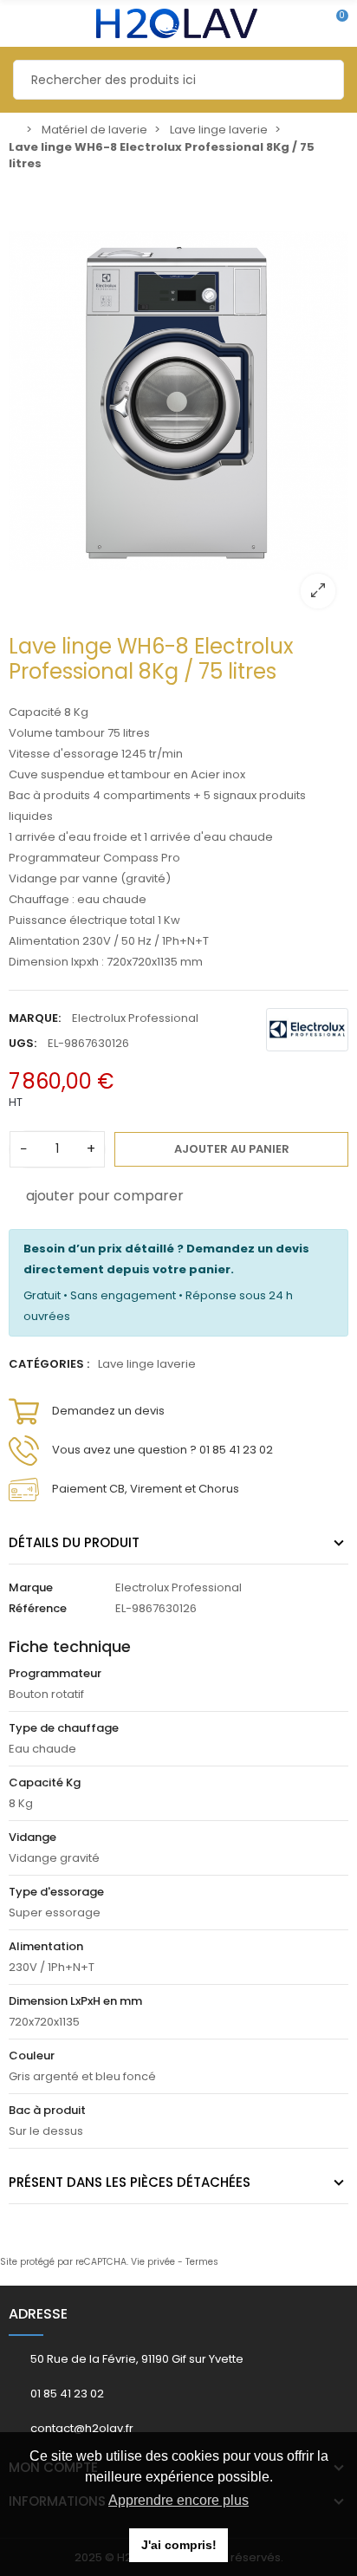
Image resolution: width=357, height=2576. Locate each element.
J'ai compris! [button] (179, 2545)
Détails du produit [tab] (74, 1542)
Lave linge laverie (147, 1364)
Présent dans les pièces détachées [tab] (130, 2182)
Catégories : (49, 1364)
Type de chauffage (64, 1728)
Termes (202, 2262)
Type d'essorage (56, 1892)
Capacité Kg (45, 1782)
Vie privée (153, 2262)
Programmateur (55, 1673)
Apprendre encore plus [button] (178, 2500)
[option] (178, 401)
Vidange (32, 1837)
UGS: (23, 1043)
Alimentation (46, 1946)
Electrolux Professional (135, 1018)
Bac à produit (47, 2110)
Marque (31, 1587)
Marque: (35, 1018)
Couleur (32, 2056)
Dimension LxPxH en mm (75, 2001)
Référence (38, 1608)
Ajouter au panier (232, 1149)
